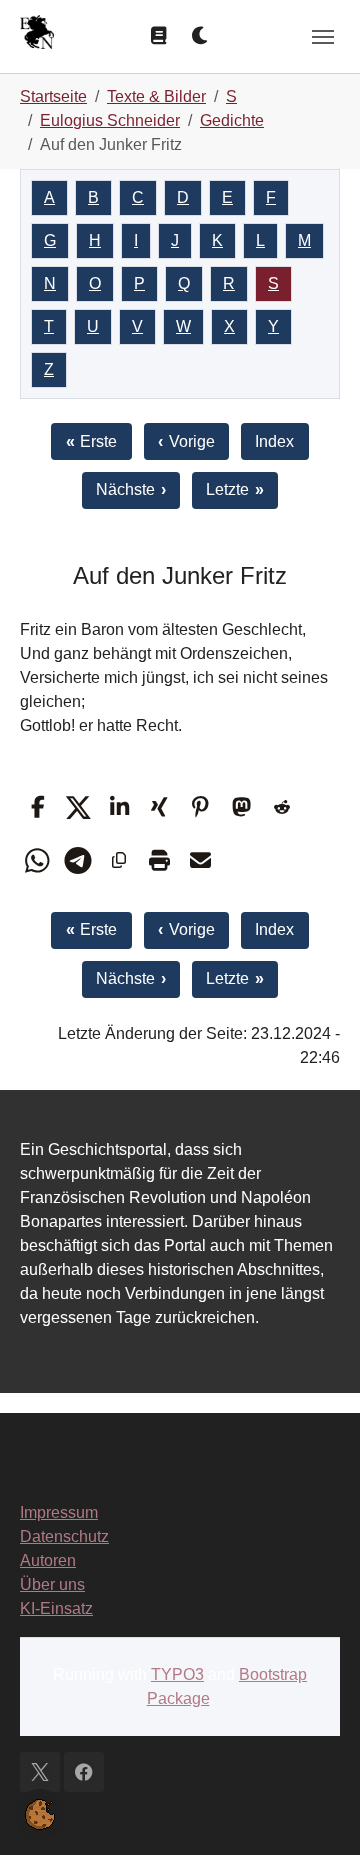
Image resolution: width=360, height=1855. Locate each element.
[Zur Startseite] (37, 34)
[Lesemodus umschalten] (159, 36)
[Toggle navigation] (323, 37)
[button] (37, 807)
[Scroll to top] (316, 1811)
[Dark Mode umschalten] (201, 36)
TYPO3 (177, 1674)
